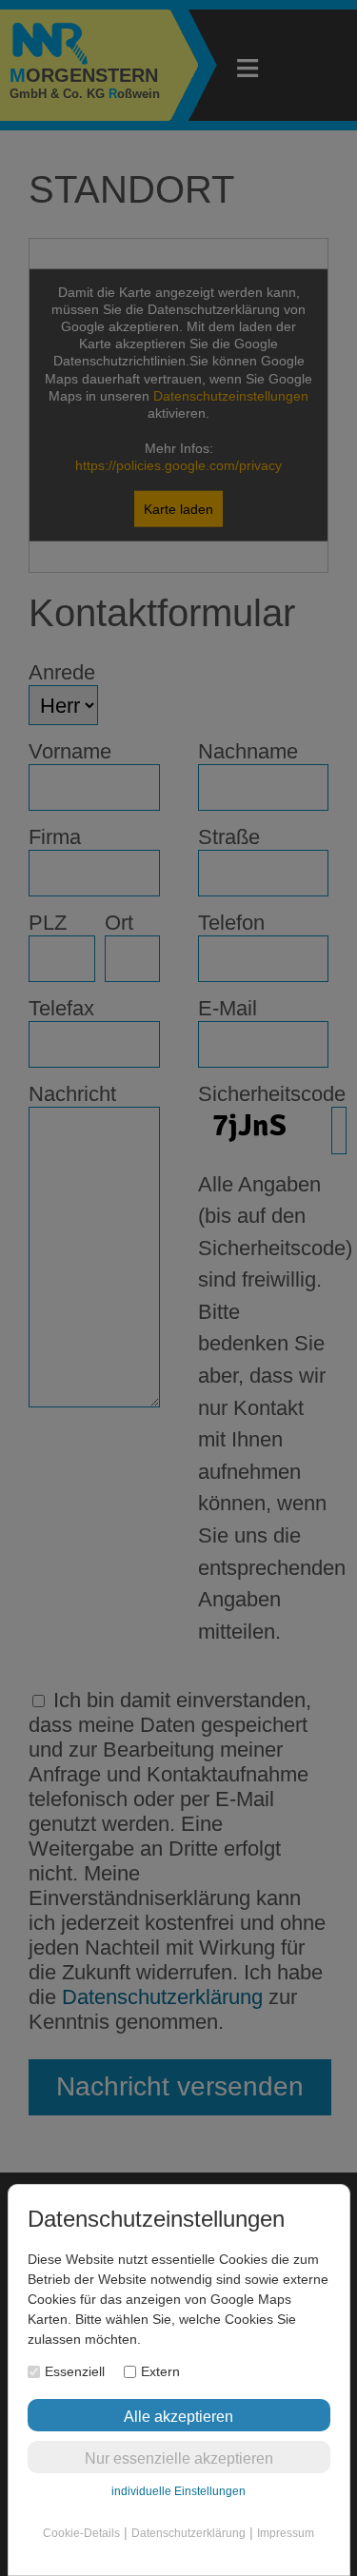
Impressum (286, 2533)
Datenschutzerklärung (188, 2533)
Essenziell (75, 2371)
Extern (160, 2371)
